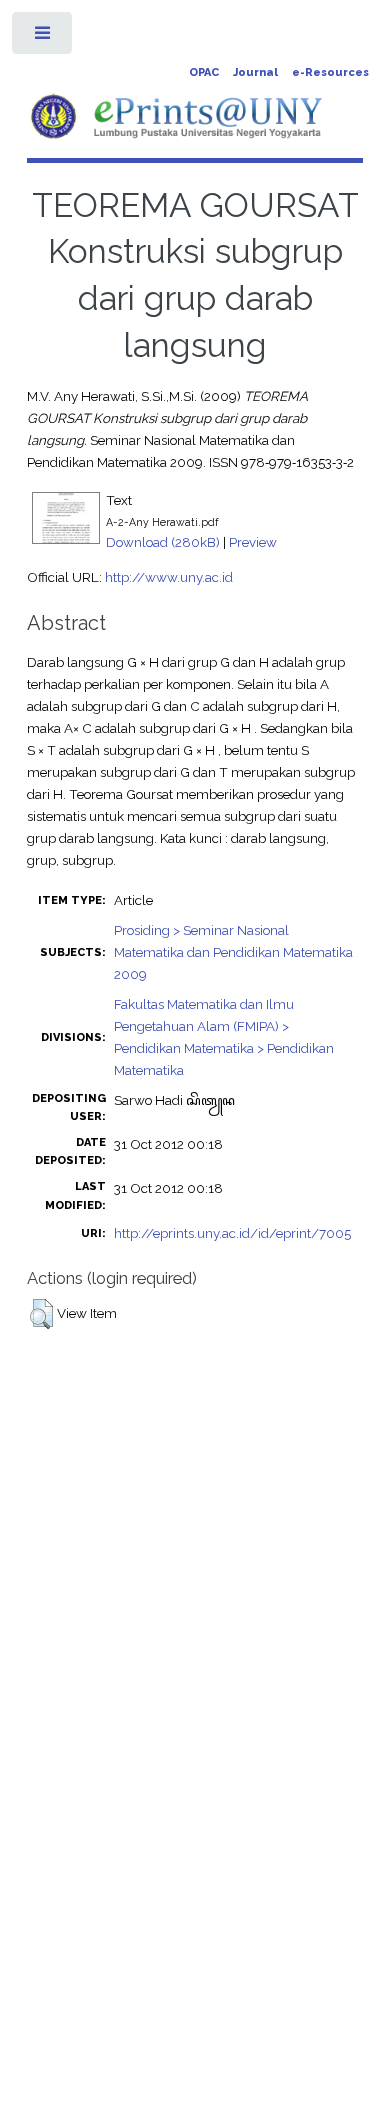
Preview (253, 542)
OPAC (204, 72)
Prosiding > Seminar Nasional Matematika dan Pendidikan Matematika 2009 (233, 952)
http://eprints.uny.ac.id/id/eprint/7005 (232, 1233)
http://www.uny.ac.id (169, 577)
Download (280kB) (163, 542)
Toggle (43, 37)
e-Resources (330, 72)
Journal (255, 72)
